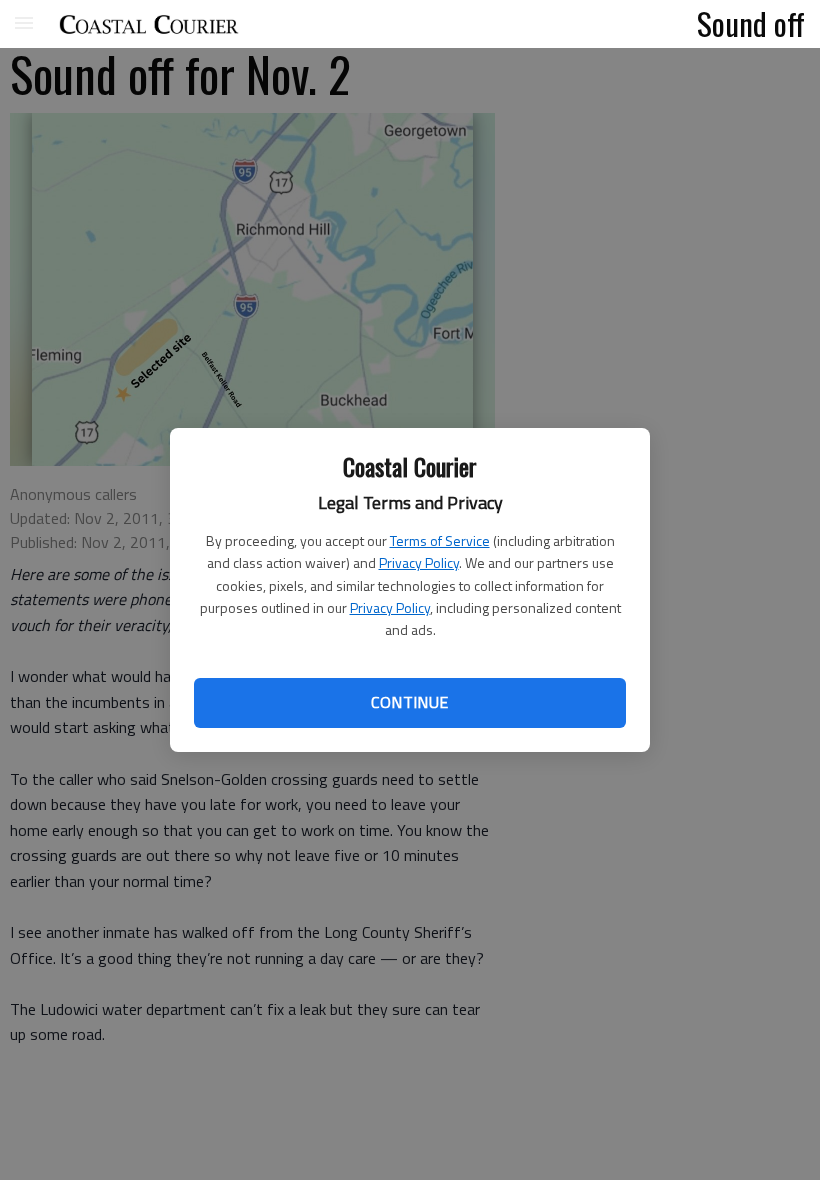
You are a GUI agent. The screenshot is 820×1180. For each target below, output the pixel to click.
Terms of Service (440, 540)
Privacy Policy (419, 562)
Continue (409, 702)
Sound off (751, 23)
